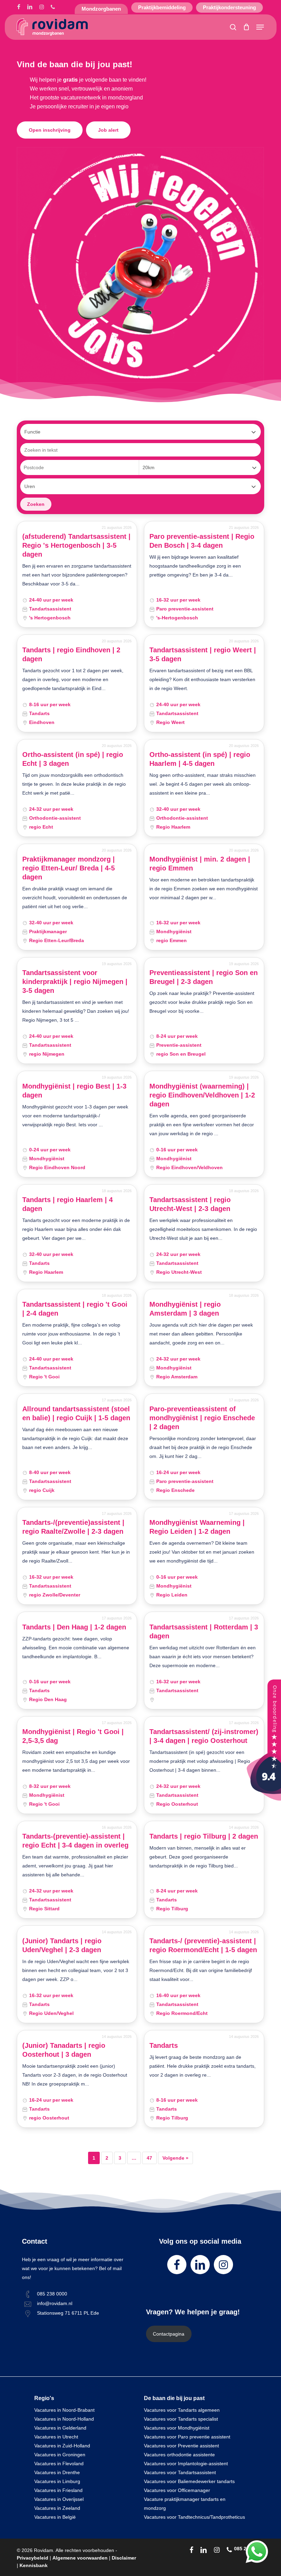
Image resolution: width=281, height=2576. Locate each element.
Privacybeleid (33, 2558)
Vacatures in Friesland (58, 2490)
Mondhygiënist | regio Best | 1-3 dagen (74, 1091)
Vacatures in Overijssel (59, 2499)
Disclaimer (124, 2558)
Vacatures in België (55, 2517)
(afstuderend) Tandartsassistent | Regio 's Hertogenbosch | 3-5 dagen (76, 545)
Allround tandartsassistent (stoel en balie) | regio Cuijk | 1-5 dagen (76, 1413)
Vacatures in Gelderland (60, 2428)
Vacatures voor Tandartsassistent (180, 2472)
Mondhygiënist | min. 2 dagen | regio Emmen (200, 864)
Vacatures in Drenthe (57, 2472)
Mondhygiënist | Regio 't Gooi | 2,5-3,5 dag (73, 1736)
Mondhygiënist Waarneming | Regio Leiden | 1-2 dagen (197, 1527)
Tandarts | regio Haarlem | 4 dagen (68, 1204)
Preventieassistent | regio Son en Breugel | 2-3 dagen (204, 977)
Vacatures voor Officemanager (177, 2490)
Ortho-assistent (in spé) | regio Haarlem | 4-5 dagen (200, 759)
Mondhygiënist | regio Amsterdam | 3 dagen (185, 1309)
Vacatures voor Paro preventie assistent (187, 2437)
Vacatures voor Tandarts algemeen (182, 2410)
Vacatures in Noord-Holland (64, 2419)
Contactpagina (169, 2334)
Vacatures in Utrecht (56, 2437)
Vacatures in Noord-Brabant (64, 2410)
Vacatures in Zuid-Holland (62, 2446)
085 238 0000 (52, 2294)
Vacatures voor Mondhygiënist (177, 2428)
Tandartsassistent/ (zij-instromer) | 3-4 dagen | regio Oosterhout (204, 1736)
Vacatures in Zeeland (57, 2508)
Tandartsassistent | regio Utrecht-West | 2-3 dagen (190, 1204)
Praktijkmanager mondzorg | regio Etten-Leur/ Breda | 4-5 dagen (69, 868)
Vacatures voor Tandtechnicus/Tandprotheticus (194, 2517)
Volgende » (175, 2158)
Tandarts (164, 2045)
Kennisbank (34, 2565)
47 (149, 2158)
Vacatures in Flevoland (59, 2464)
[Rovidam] (264, 1799)
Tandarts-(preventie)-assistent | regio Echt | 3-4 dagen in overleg (75, 1841)
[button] (260, 27)
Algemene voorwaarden (80, 2558)
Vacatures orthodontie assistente (179, 2455)
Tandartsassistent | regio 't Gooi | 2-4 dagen (75, 1309)
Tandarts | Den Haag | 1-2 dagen (74, 1627)
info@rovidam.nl (55, 2303)
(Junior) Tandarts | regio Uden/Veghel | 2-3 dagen (62, 1945)
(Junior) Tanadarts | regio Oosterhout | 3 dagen (64, 2050)
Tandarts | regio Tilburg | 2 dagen (204, 1836)
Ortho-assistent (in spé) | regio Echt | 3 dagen (73, 759)
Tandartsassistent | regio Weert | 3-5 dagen (203, 654)
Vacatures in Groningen (60, 2455)
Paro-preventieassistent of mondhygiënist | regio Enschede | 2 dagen (202, 1418)
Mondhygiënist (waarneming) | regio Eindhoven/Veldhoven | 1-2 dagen (202, 1095)
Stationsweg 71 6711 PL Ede (68, 2313)
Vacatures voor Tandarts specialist (181, 2419)
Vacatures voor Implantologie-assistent (186, 2464)
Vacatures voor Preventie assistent (181, 2446)
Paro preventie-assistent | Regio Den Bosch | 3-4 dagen (202, 541)
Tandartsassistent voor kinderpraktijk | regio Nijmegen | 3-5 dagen (75, 982)
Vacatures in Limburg (57, 2481)
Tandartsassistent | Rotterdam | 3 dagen (204, 1631)
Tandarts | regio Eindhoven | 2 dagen (71, 654)
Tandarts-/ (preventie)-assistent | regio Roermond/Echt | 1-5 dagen (203, 1945)
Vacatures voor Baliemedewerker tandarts (189, 2481)
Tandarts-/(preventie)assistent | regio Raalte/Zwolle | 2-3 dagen (73, 1527)
